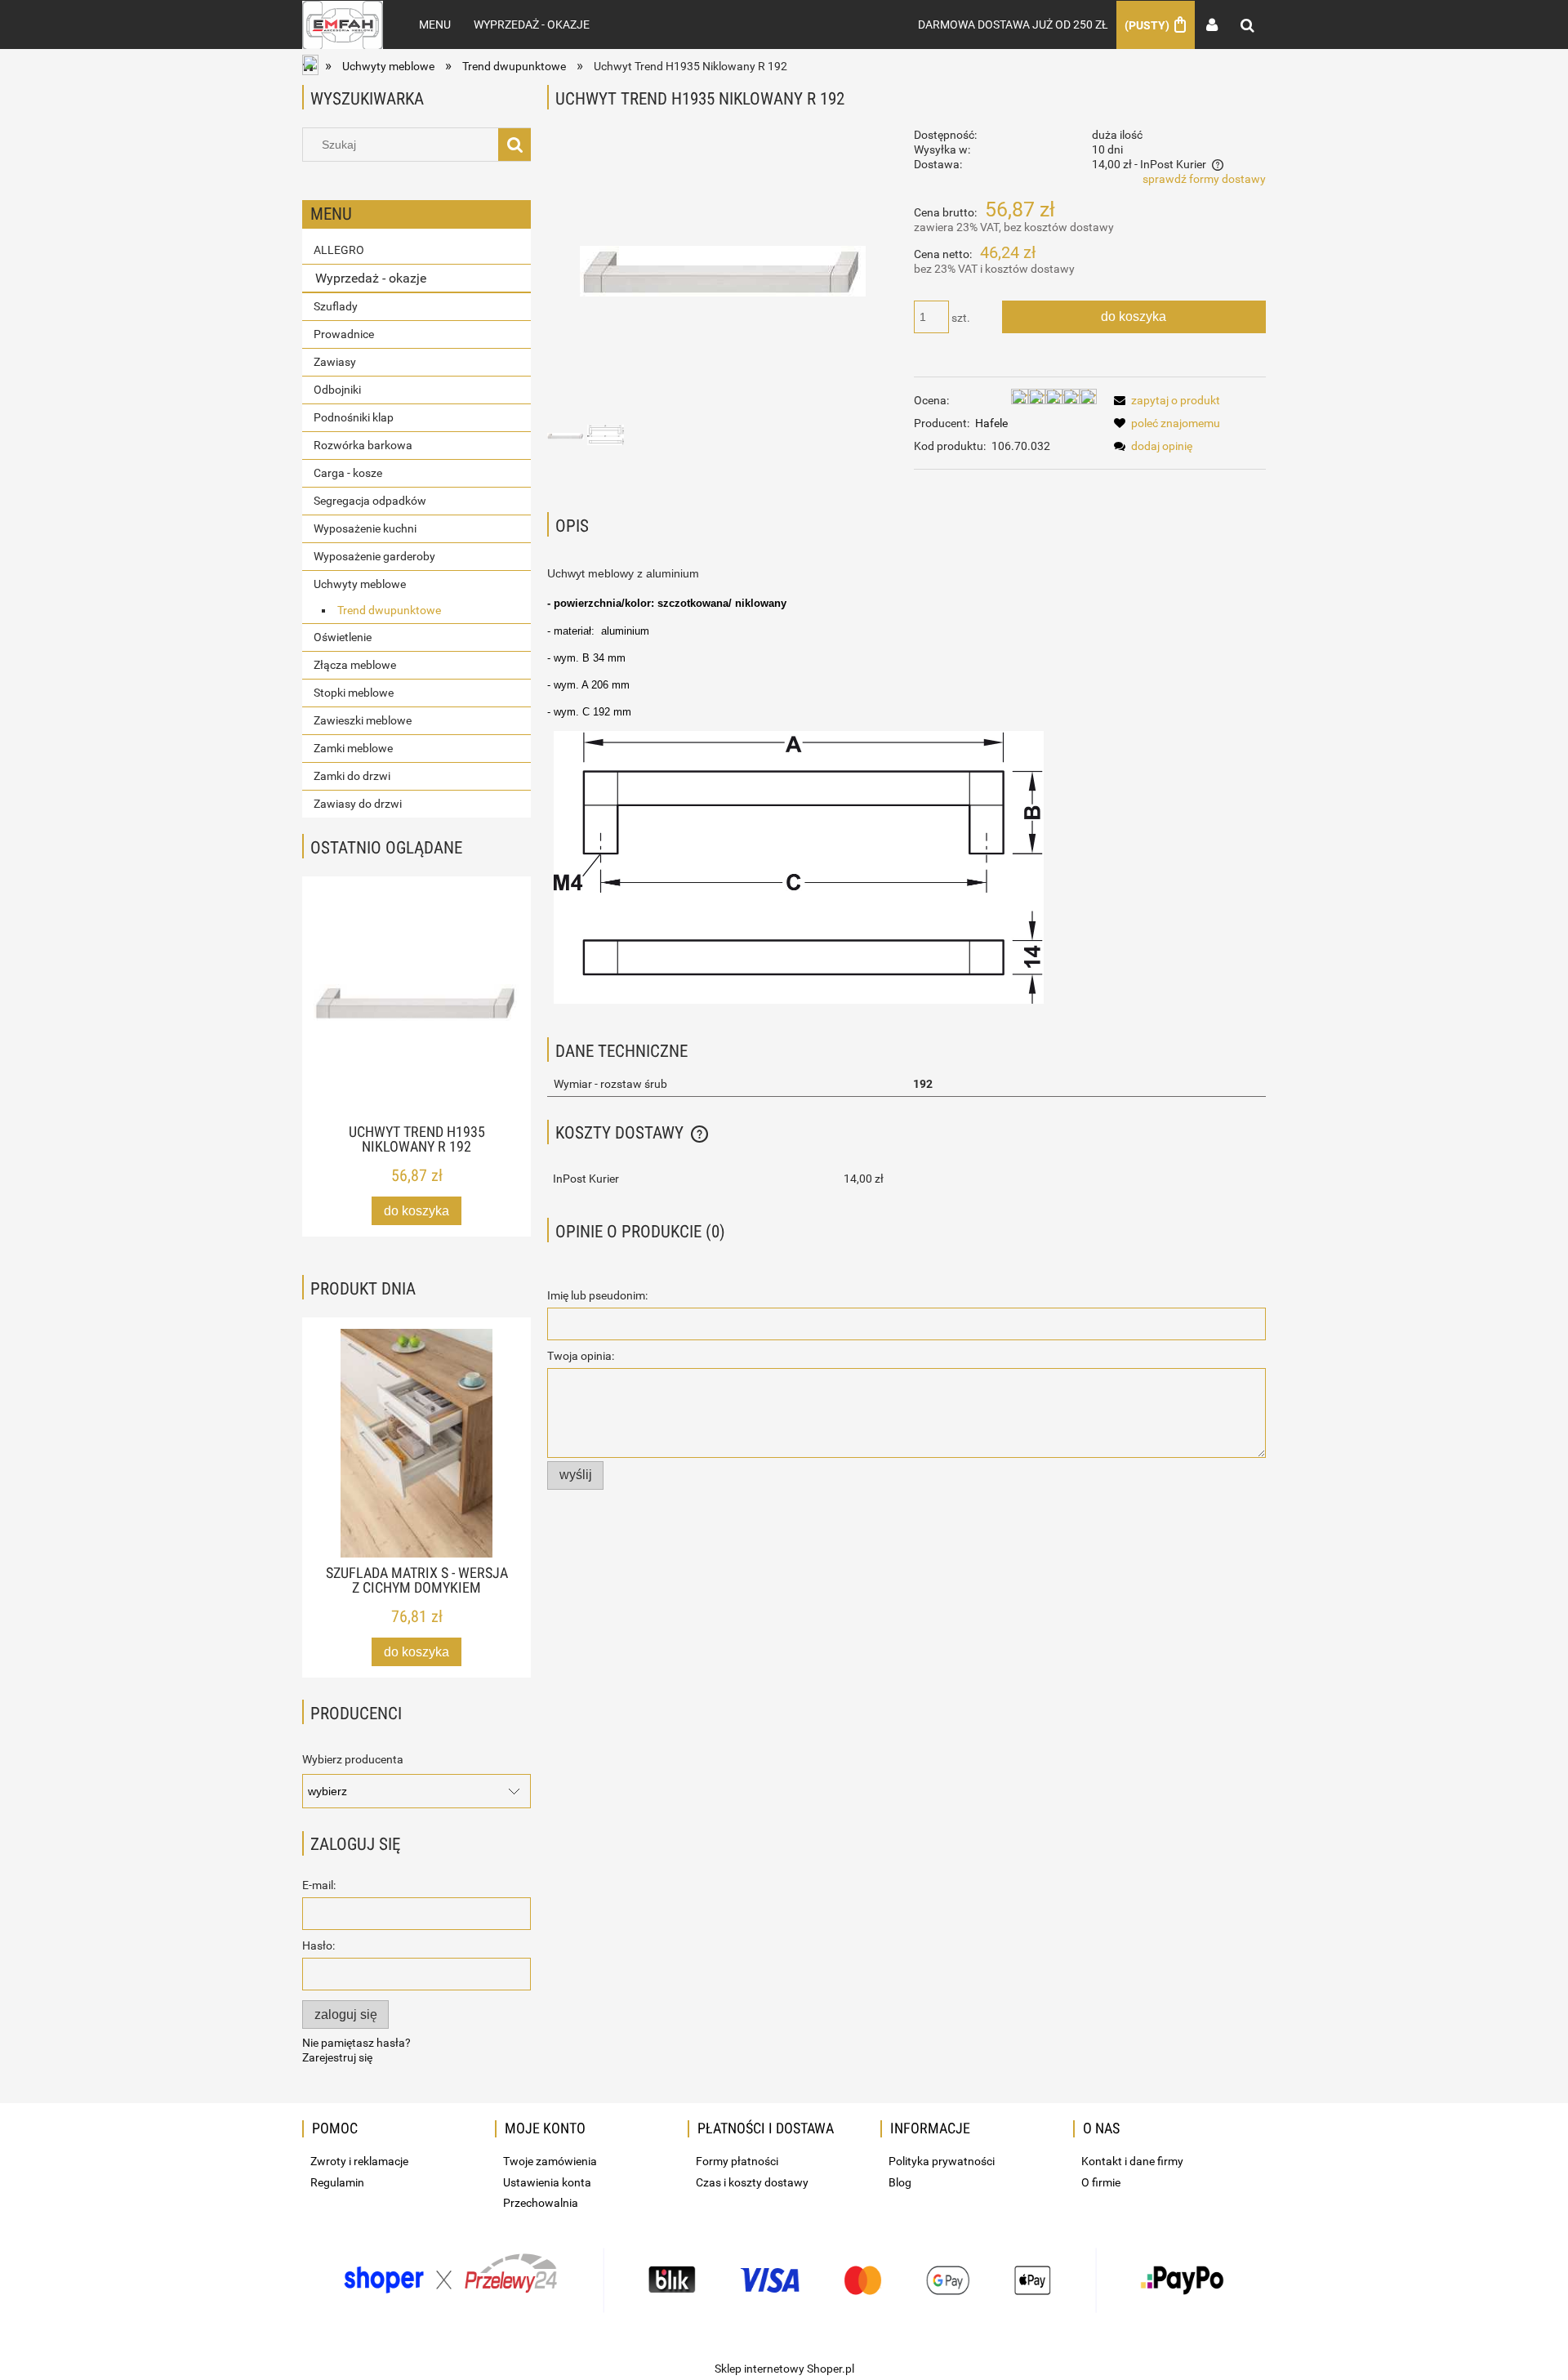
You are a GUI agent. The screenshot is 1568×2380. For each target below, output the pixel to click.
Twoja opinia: (581, 1356)
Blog (900, 2182)
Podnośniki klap (354, 417)
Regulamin (337, 2182)
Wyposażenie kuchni (365, 528)
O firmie (1101, 2182)
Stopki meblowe (354, 693)
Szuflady (336, 306)
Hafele (991, 423)
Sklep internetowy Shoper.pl (784, 2369)
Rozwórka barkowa (363, 445)
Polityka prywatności (942, 2161)
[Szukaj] (514, 145)
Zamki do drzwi (352, 776)
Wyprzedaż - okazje (371, 278)
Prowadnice (344, 334)
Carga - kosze (348, 473)
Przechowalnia (541, 2203)
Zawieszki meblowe (363, 720)
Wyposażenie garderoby (374, 556)
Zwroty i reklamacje (359, 2161)
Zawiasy (335, 362)
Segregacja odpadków (370, 501)
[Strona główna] (343, 25)
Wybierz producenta (353, 1759)
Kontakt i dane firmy (1132, 2161)
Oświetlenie (343, 637)
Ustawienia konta (547, 2182)
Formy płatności (737, 2161)
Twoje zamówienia (550, 2161)
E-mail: (319, 1885)
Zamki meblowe (353, 748)
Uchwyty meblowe (360, 584)
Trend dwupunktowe (389, 610)
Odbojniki (337, 390)
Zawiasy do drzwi (358, 804)
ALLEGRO (339, 250)
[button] (1164, 400)
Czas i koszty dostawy (752, 2182)
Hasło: (318, 1945)
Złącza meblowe (355, 665)
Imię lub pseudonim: (597, 1295)
